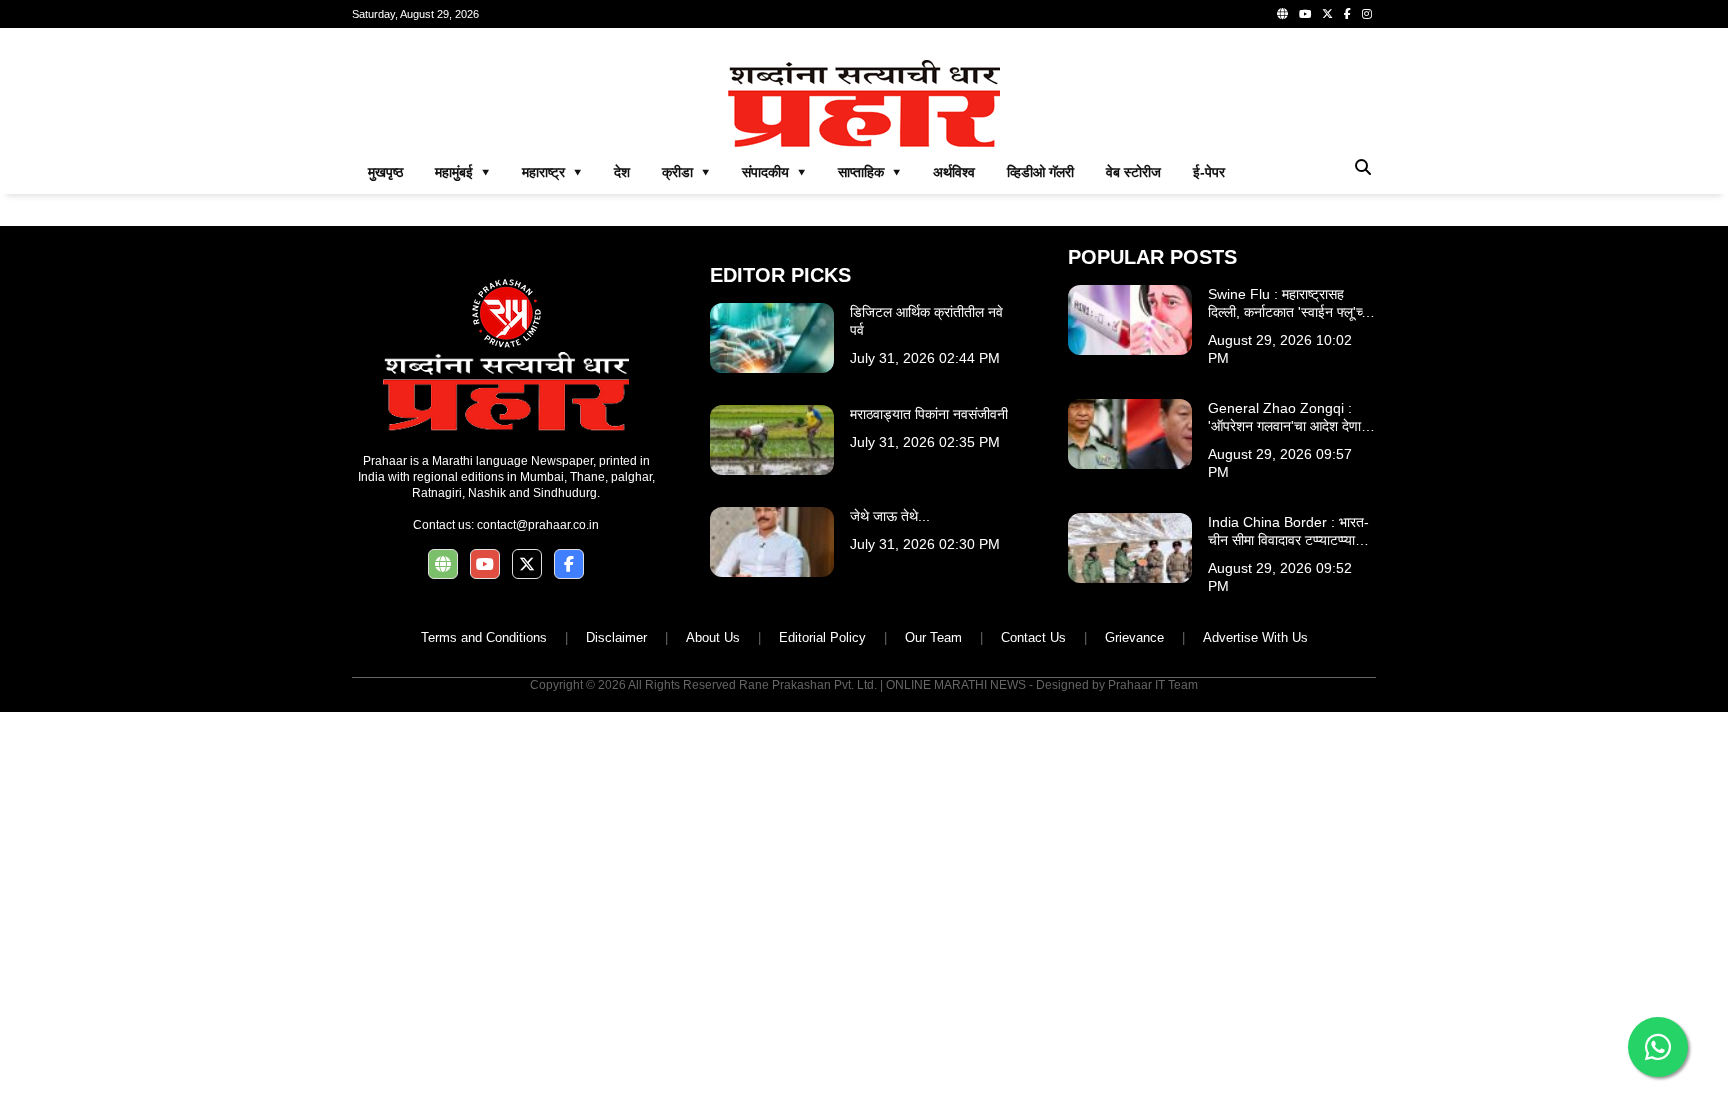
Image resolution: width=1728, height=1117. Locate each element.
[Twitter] (1327, 14)
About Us (713, 637)
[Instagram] (1367, 14)
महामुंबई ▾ (462, 172)
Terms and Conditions (484, 637)
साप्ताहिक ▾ (869, 172)
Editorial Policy (822, 637)
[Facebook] (1347, 14)
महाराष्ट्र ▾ (552, 172)
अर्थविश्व (954, 172)
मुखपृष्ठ (385, 172)
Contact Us (1033, 637)
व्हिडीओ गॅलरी (1040, 172)
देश (622, 172)
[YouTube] (1305, 14)
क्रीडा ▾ (686, 172)
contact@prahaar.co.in (538, 525)
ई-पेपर (1209, 172)
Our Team (933, 637)
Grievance (1134, 637)
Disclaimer (616, 637)
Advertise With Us (1255, 637)
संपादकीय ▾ (774, 172)
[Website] (1282, 14)
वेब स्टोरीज (1133, 172)
